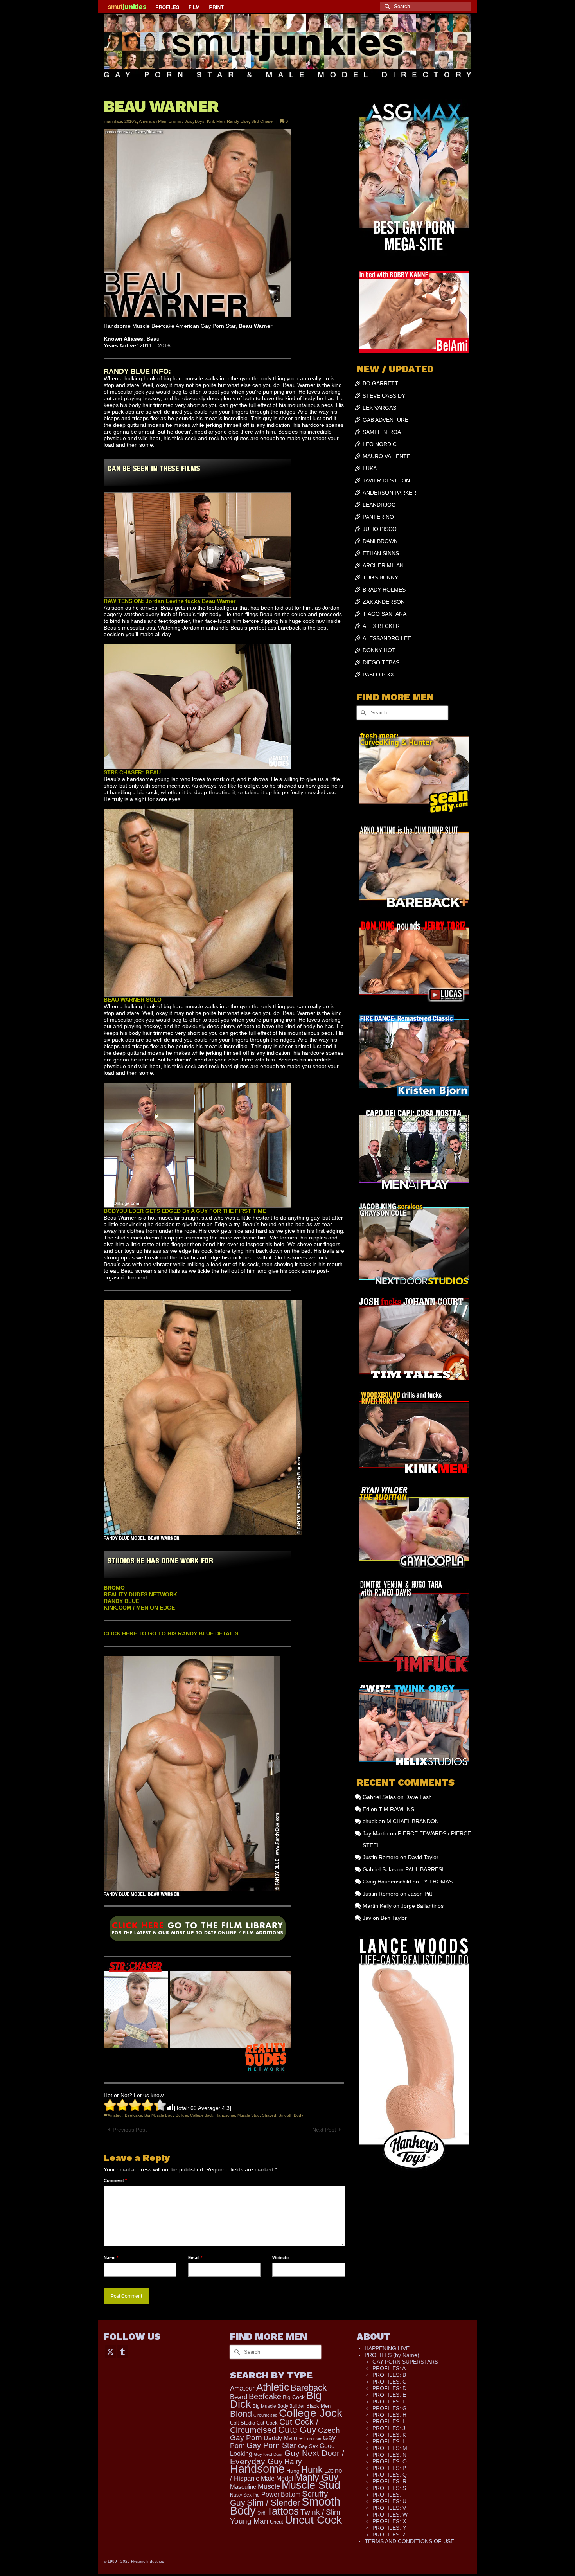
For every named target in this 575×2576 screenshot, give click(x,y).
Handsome (225, 2115)
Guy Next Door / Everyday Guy (287, 2457)
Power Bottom (281, 2494)
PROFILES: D (389, 2388)
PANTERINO (378, 517)
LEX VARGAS (379, 408)
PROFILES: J (389, 2428)
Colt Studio (243, 2423)
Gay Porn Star (271, 2445)
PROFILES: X (389, 2521)
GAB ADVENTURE (385, 420)
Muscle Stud (249, 2115)
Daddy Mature (283, 2438)
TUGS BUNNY (380, 577)
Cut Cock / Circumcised (274, 2426)
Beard (239, 2397)
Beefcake (133, 2115)
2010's (131, 121)
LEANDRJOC (379, 505)
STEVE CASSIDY (384, 396)
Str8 (261, 2513)
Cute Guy (297, 2430)
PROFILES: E (389, 2395)
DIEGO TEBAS (381, 662)
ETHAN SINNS (381, 553)
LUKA (370, 468)
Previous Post (130, 2130)
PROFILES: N (389, 2455)
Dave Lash (419, 1797)
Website (280, 2258)
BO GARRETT (380, 383)
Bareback (309, 2388)
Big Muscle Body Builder (166, 2115)
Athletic (273, 2387)
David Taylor (423, 1857)
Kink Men (216, 121)
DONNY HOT (379, 650)
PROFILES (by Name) (392, 2355)
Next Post (324, 2130)
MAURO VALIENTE (386, 456)
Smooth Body (291, 2115)
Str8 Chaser (263, 121)
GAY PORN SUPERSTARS (405, 2362)
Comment (115, 2180)
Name (111, 2258)
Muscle (269, 2486)
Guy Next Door (268, 2454)
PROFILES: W (390, 2515)
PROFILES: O (390, 2461)
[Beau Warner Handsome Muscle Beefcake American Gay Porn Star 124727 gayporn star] (198, 1931)
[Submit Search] (386, 6)
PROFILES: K (389, 2435)
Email (195, 2258)
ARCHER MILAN (383, 565)
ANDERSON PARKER (389, 493)
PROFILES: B (389, 2375)
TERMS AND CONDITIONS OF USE (409, 2541)
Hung (293, 2471)
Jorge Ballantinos (422, 1906)
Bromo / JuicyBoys (187, 121)
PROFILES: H (389, 2415)
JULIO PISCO (380, 529)
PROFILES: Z (389, 2535)
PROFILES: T (389, 2495)
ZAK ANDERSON (384, 602)
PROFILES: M (390, 2448)
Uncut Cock (313, 2520)
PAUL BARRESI (424, 1869)
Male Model (277, 2478)
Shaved (269, 2115)
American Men (153, 121)
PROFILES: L (389, 2441)
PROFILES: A (389, 2368)
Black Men (318, 2406)
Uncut (277, 2522)
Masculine (243, 2487)
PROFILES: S (389, 2488)
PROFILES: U (389, 2501)
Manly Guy (317, 2477)
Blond (241, 2414)
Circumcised (265, 2415)
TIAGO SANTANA (385, 614)
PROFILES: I (388, 2421)
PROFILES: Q (390, 2475)
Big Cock (294, 2397)
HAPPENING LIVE (387, 2348)
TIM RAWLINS (396, 1809)
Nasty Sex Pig (245, 2495)
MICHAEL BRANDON (413, 1821)
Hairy (293, 2462)
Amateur (115, 2115)
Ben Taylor (394, 1918)
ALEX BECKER (381, 626)
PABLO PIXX (378, 675)
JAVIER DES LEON (386, 480)
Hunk (312, 2470)
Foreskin (313, 2439)
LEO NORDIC (380, 444)
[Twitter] (110, 2351)
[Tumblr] (122, 2351)
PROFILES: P (389, 2468)
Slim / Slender (273, 2503)
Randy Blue (238, 121)
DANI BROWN (380, 541)
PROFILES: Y (389, 2528)
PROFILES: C (389, 2382)
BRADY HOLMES (384, 590)
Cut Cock (267, 2423)
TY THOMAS (437, 1882)
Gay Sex (308, 2446)
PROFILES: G (390, 2408)
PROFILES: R (389, 2481)
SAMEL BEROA (382, 432)
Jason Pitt (420, 1894)
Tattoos (283, 2511)
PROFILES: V (389, 2508)
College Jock (202, 2115)
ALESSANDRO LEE (387, 638)
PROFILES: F (389, 2402)
